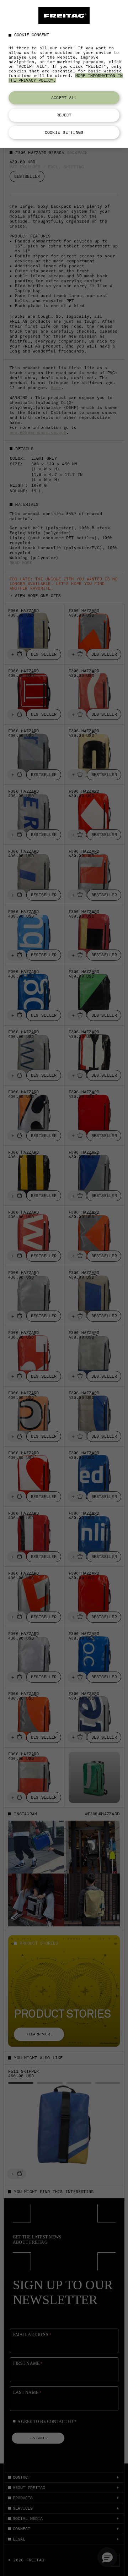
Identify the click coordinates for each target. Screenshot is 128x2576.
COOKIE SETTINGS (64, 132)
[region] (64, 74)
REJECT (64, 115)
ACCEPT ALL (64, 98)
